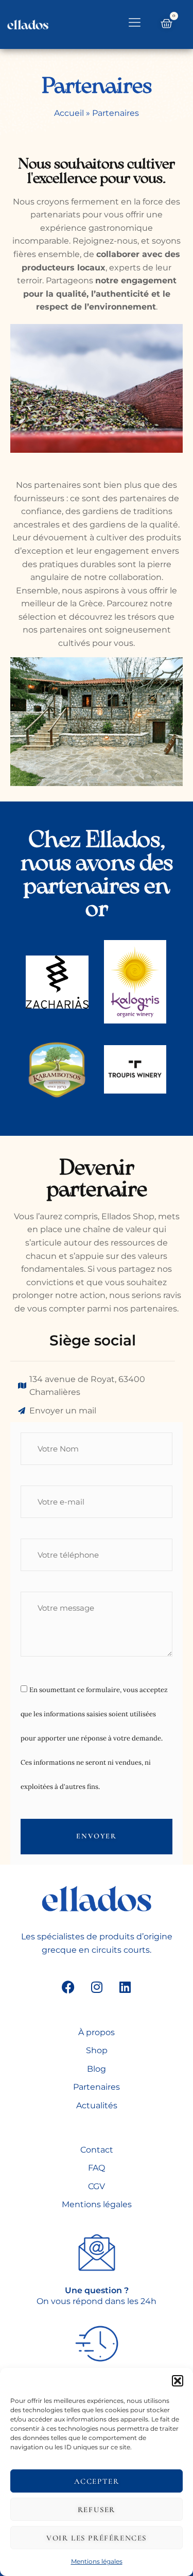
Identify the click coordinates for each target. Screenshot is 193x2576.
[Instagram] (97, 1987)
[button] (178, 2381)
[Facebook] (68, 1987)
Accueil (69, 113)
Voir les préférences (97, 2538)
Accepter (97, 2481)
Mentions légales (97, 2561)
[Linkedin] (125, 1987)
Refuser (97, 2510)
